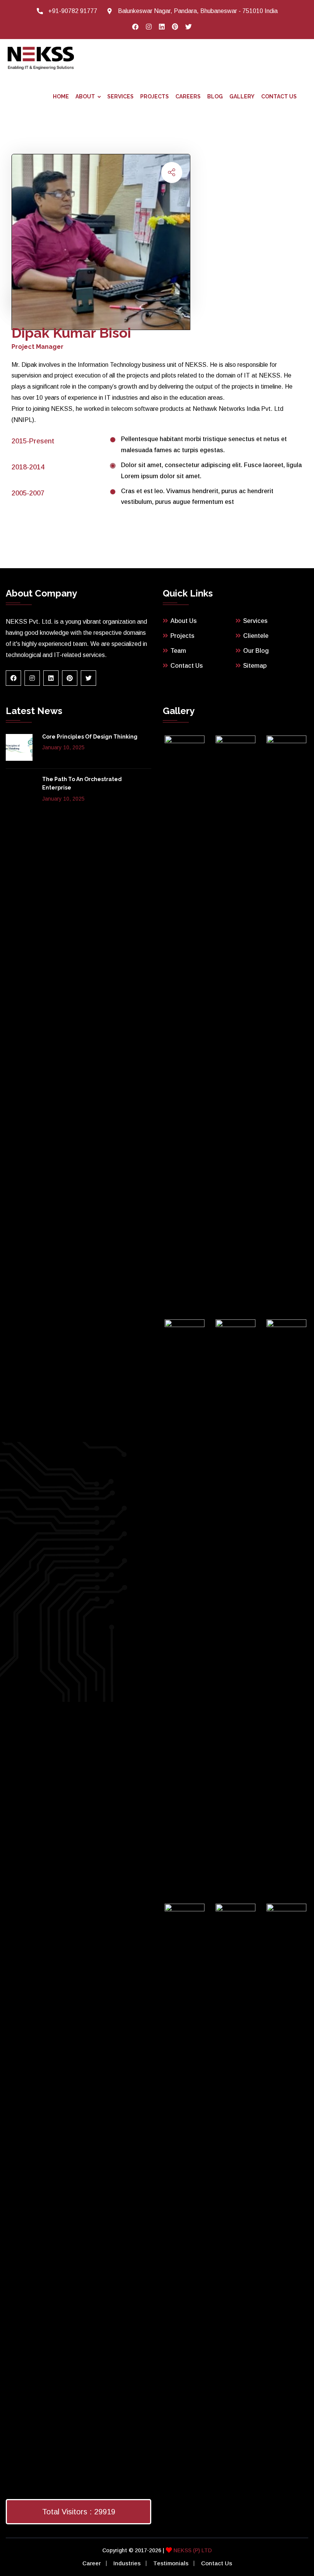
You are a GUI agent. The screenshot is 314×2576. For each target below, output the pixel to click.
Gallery (242, 96)
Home (61, 96)
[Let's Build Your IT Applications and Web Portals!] (41, 57)
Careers (188, 96)
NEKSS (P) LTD (192, 2550)
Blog (215, 96)
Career (92, 2563)
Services (120, 96)
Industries (127, 2563)
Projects (155, 96)
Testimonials (171, 2563)
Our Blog (256, 651)
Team (178, 651)
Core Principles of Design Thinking (90, 737)
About (85, 96)
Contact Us (279, 96)
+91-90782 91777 (73, 11)
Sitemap (255, 666)
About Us (184, 621)
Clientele (256, 636)
